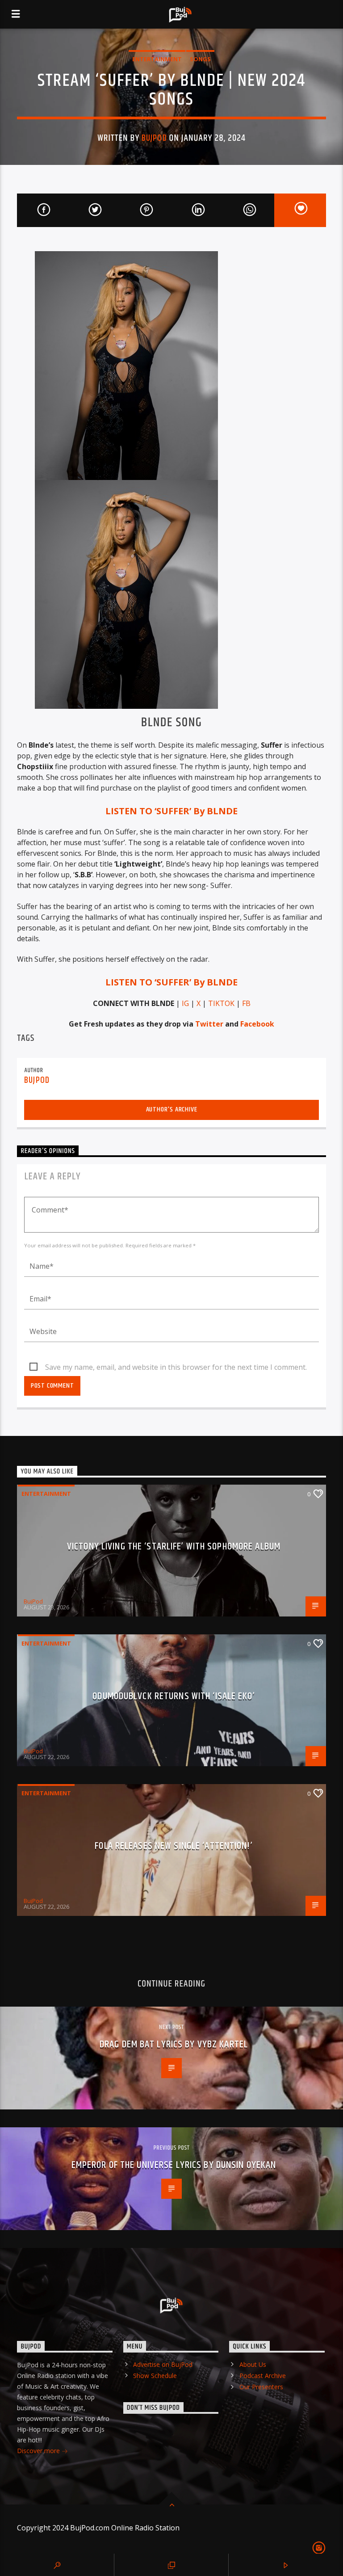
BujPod (154, 138)
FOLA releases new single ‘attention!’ (174, 1846)
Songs (200, 59)
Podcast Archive (263, 2376)
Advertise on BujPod (163, 2364)
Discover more (39, 2451)
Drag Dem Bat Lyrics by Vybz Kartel (174, 2044)
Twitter (209, 1024)
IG (185, 1003)
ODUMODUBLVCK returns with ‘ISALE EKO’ (174, 1696)
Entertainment (157, 59)
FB (246, 1003)
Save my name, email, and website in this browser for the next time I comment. (176, 1367)
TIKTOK (221, 1003)
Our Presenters (261, 2387)
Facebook (257, 1024)
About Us (253, 2364)
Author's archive (172, 1109)
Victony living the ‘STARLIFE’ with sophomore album (174, 1547)
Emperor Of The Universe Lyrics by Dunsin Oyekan (174, 2165)
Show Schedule (155, 2376)
